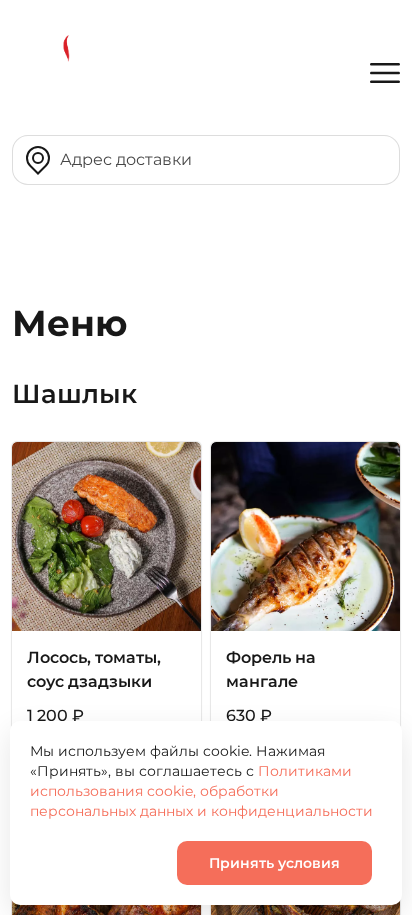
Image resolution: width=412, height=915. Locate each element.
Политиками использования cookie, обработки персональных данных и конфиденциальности (201, 791)
